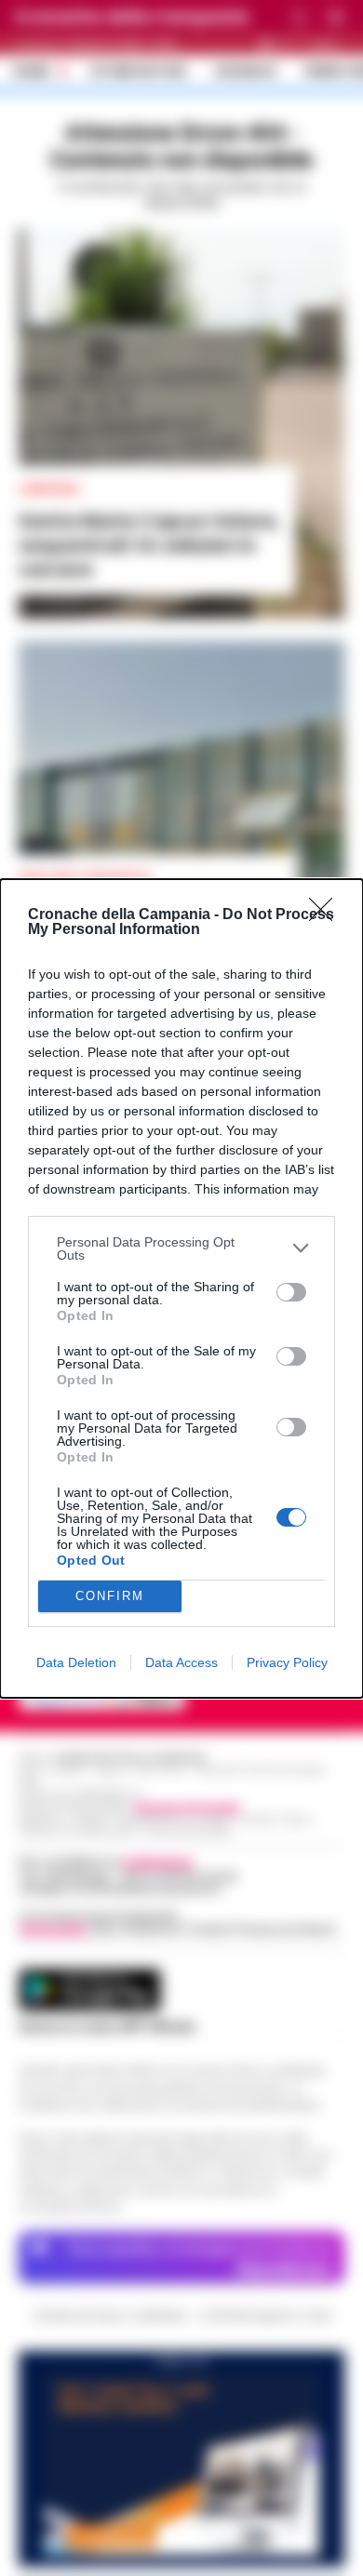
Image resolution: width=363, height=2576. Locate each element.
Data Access (181, 1662)
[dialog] (181, 1288)
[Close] (327, 915)
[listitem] (181, 1248)
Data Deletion (76, 1662)
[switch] (291, 1292)
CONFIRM (110, 1596)
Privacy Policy (287, 1662)
